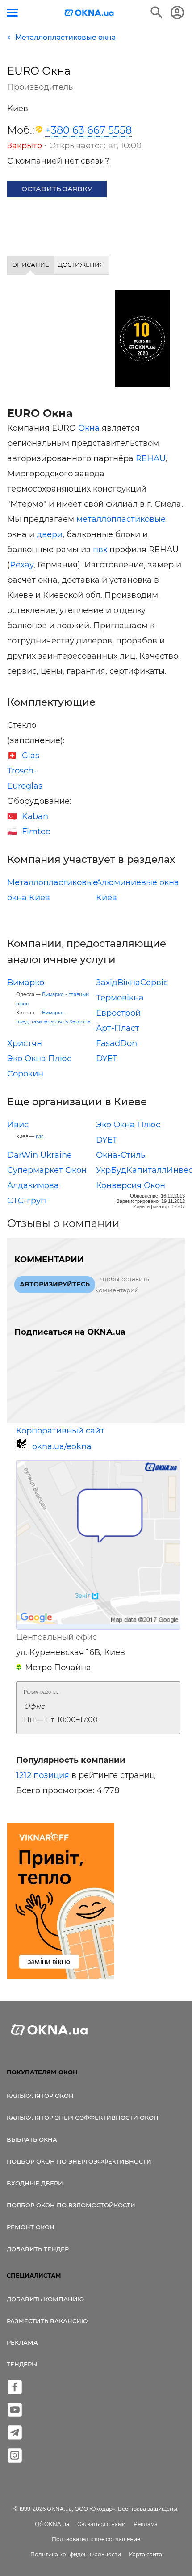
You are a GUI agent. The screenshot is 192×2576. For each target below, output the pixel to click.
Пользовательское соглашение (96, 2539)
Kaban (35, 816)
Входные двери (35, 2183)
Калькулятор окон (40, 2096)
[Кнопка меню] (12, 13)
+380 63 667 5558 (88, 130)
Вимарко (26, 983)
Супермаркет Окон (47, 1170)
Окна (89, 428)
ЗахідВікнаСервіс (132, 983)
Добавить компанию (45, 2299)
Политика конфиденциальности (76, 2554)
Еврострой (118, 1013)
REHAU (151, 458)
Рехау (22, 565)
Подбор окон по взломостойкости (71, 2205)
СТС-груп (27, 1201)
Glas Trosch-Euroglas (25, 771)
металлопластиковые (121, 519)
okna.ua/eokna (62, 1446)
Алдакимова (33, 1185)
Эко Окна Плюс (39, 1059)
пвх (100, 550)
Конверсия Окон (131, 1185)
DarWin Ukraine (40, 1155)
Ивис (18, 1125)
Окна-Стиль (121, 1155)
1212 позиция (43, 1775)
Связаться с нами (101, 2524)
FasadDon (117, 1043)
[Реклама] (61, 1902)
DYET (106, 1059)
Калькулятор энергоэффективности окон (83, 2118)
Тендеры (22, 2364)
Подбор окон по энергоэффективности (79, 2161)
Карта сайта (146, 2554)
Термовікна (120, 998)
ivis (40, 1137)
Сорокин (25, 1074)
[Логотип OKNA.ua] (89, 14)
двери (50, 534)
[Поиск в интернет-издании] (157, 13)
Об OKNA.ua (52, 2524)
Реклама (22, 2342)
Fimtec (36, 832)
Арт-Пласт (118, 1028)
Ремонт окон (31, 2227)
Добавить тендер (38, 2249)
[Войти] (177, 13)
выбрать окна (32, 2139)
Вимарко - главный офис (52, 999)
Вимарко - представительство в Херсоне (53, 1017)
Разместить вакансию (47, 2321)
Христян (25, 1043)
